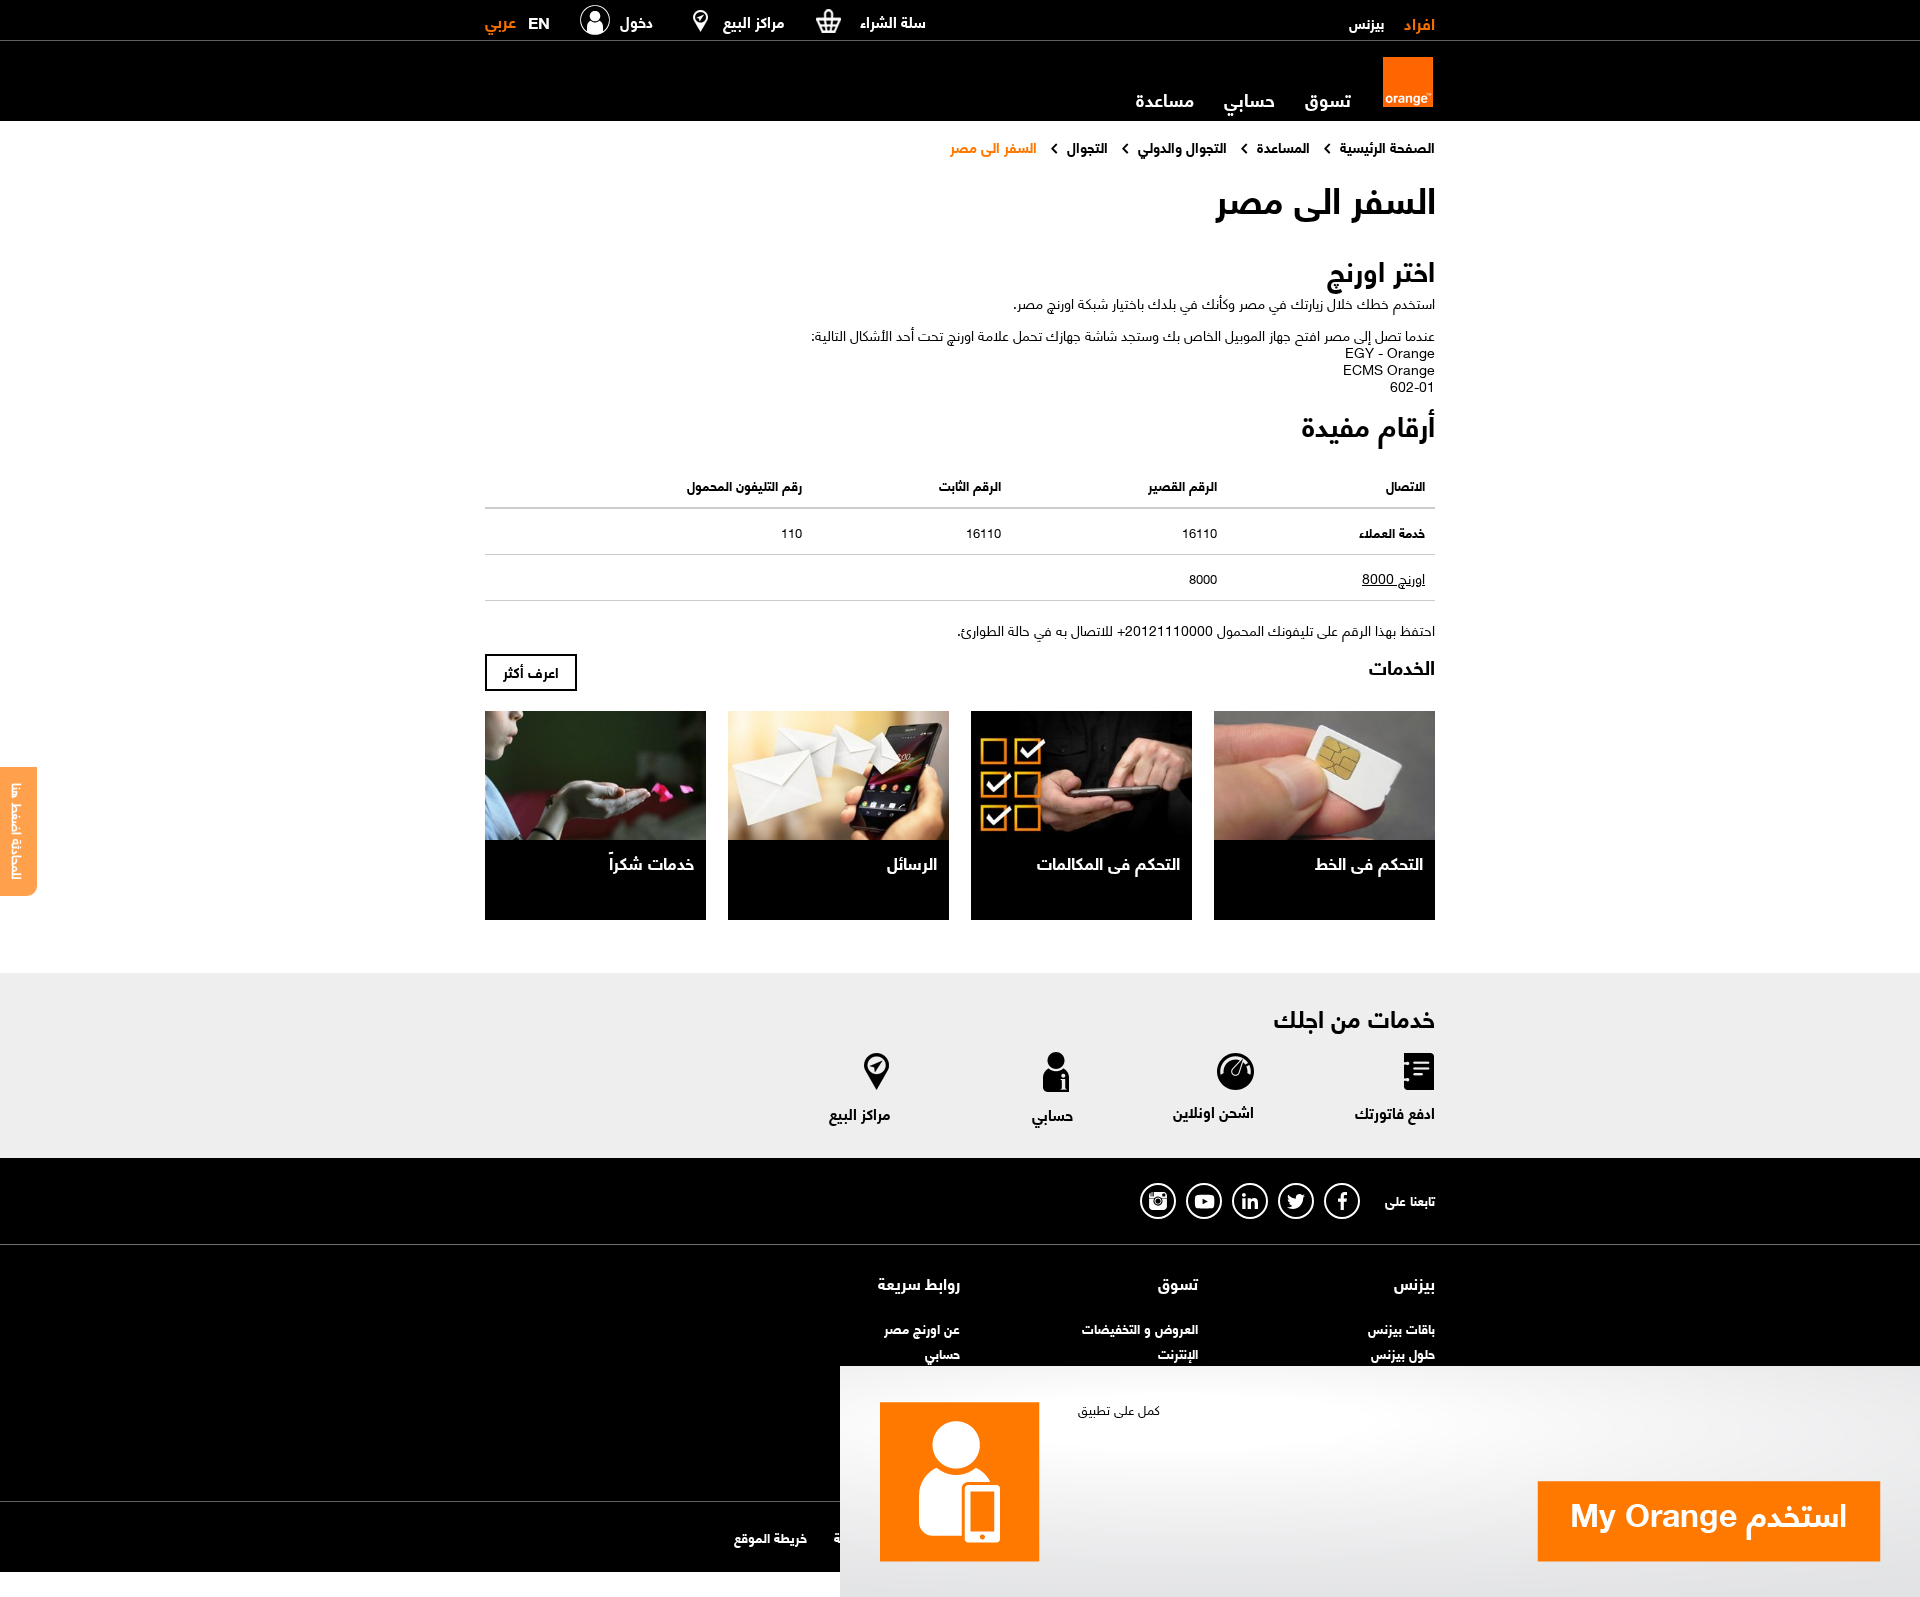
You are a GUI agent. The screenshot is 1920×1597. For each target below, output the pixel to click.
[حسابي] (1056, 1076)
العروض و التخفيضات (1140, 1327)
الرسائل (912, 862)
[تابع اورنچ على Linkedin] (1250, 1201)
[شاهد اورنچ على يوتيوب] (1204, 1201)
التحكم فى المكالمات (1108, 862)
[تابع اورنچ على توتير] (1296, 1201)
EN (539, 18)
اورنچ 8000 (1393, 577)
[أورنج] (1408, 82)
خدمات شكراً (651, 862)
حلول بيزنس (1403, 1352)
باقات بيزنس (1401, 1327)
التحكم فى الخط (1369, 862)
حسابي (1249, 99)
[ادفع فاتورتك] (1418, 1075)
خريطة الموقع (770, 1536)
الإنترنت (1178, 1352)
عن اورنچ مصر (922, 1327)
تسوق (1178, 1283)
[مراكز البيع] (877, 1075)
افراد (1419, 22)
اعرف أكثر (531, 671)
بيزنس (1366, 22)
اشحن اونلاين (1213, 1111)
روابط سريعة (919, 1283)
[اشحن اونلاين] (1234, 1074)
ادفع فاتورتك (1395, 1112)
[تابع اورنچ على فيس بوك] (1342, 1201)
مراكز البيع (860, 1113)
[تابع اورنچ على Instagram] (1158, 1201)
